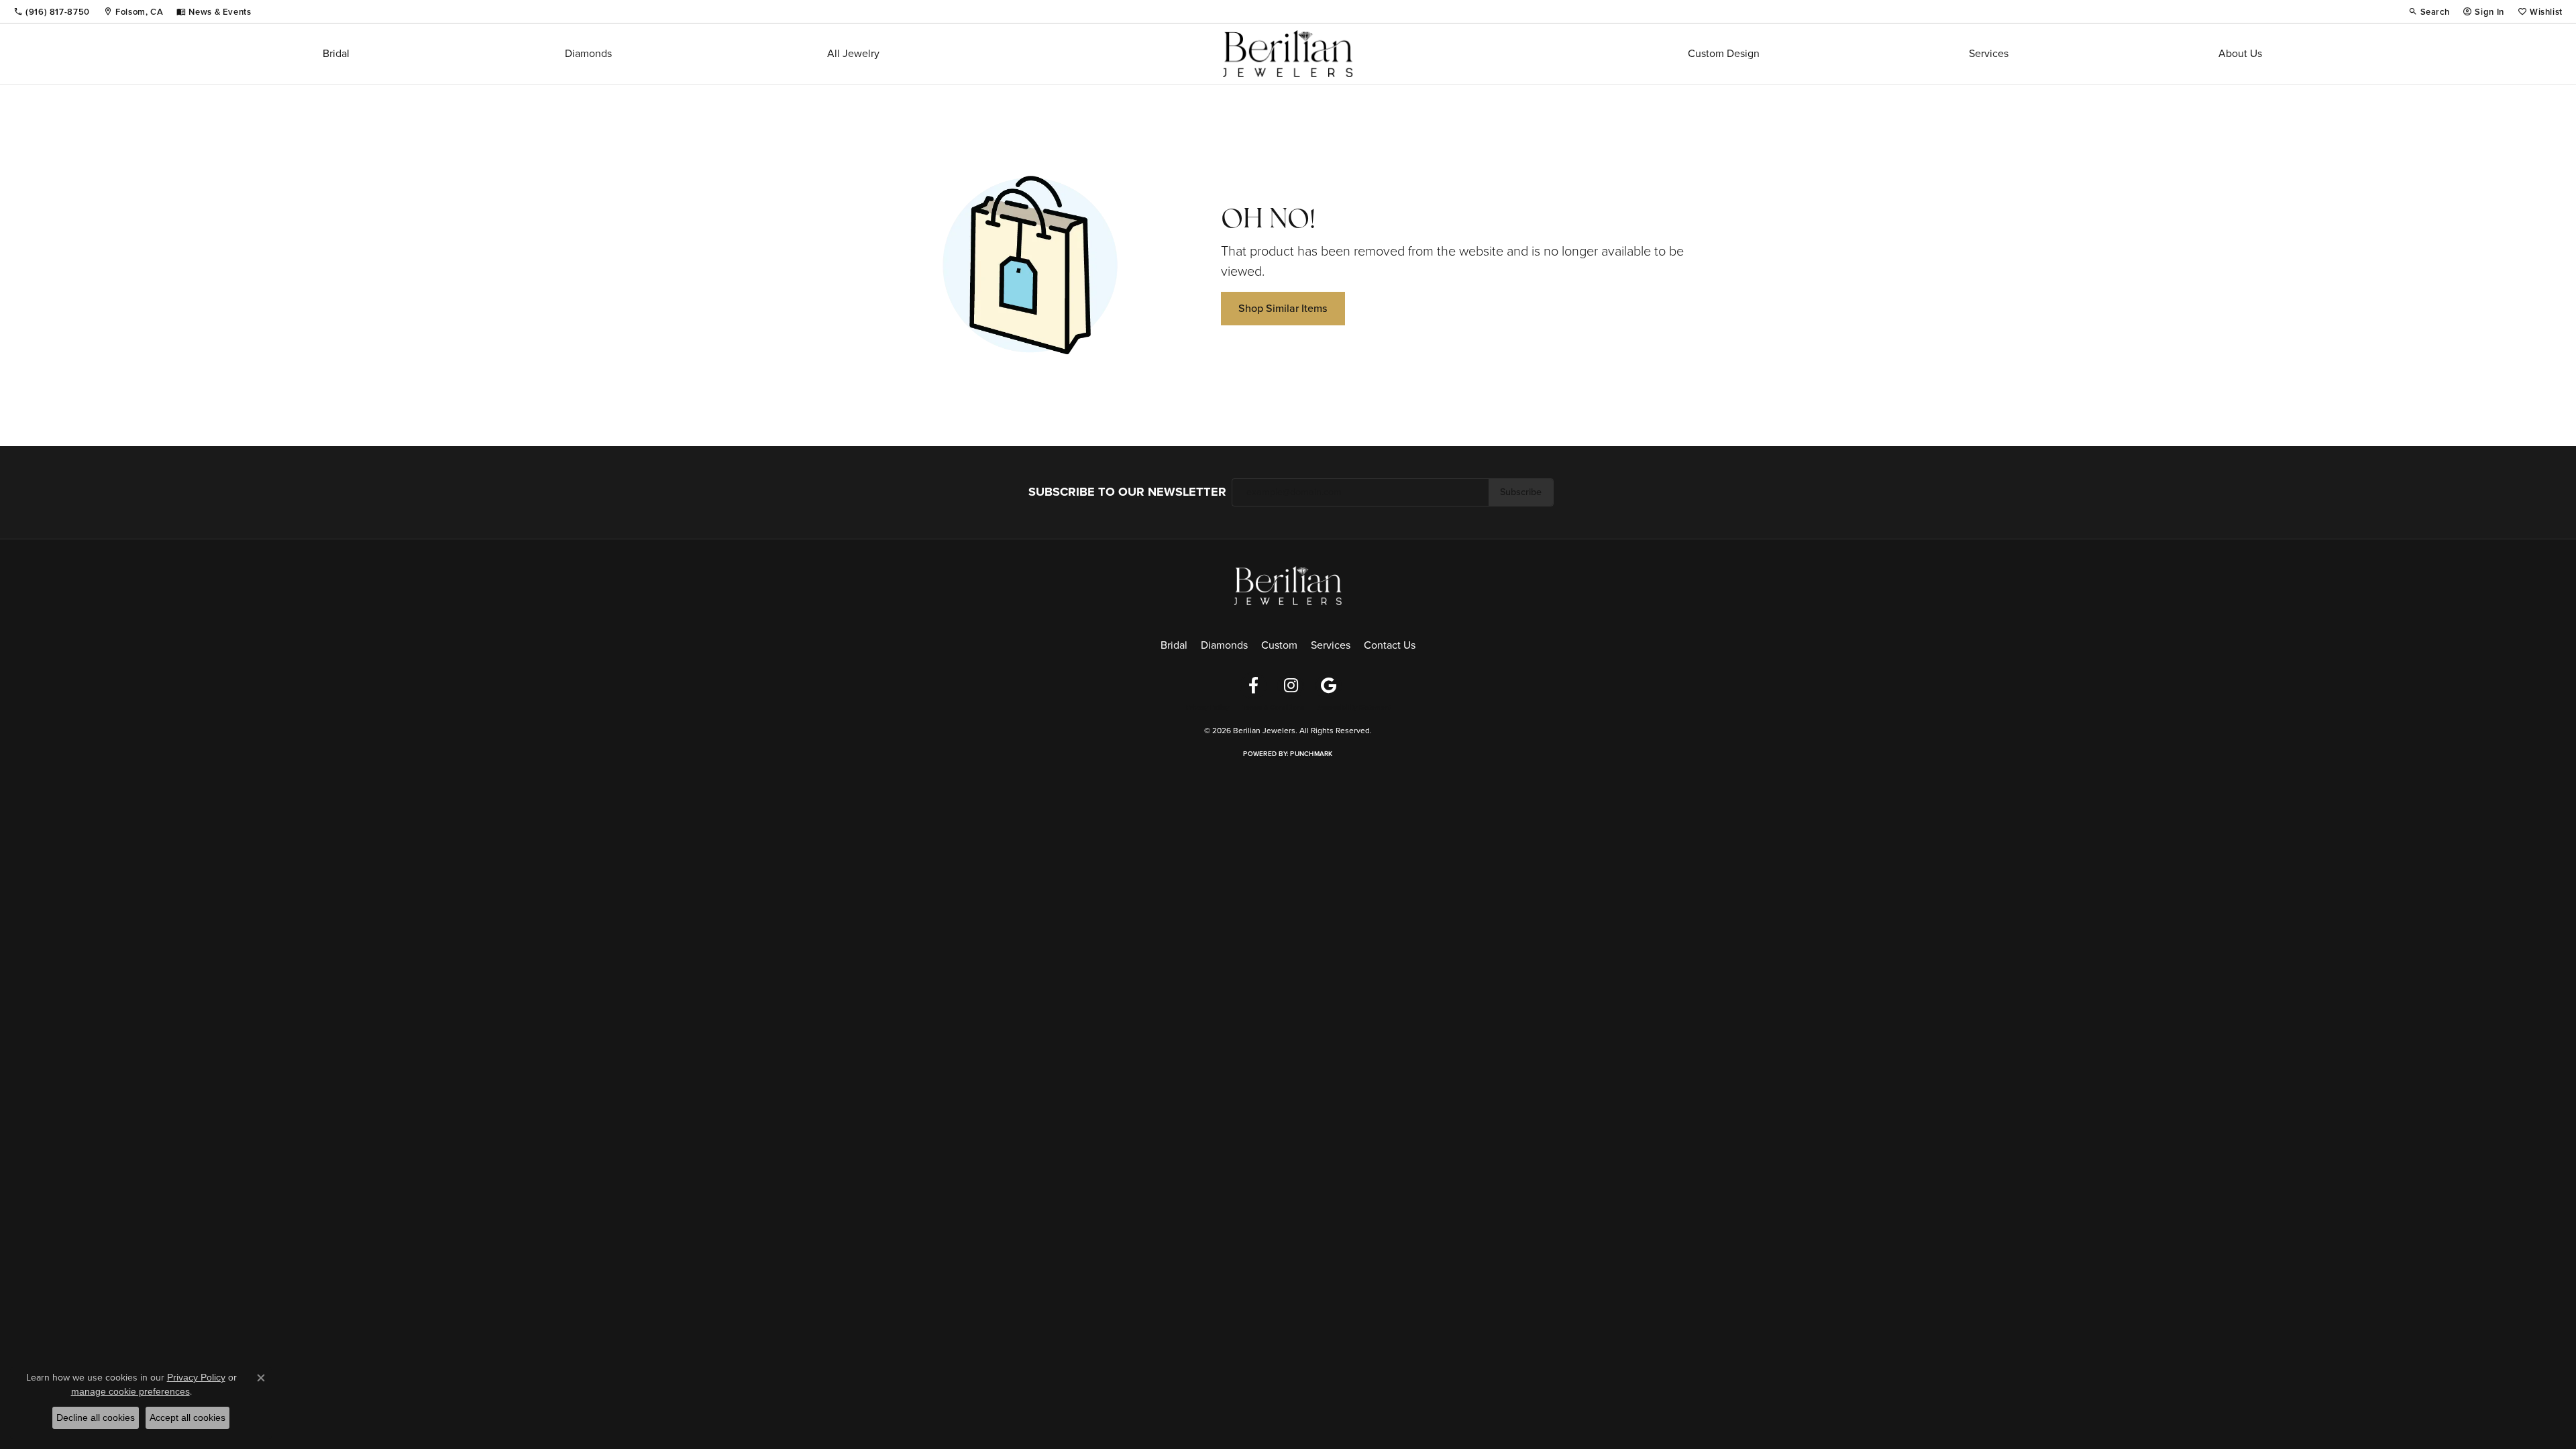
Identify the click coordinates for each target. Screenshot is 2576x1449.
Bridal (336, 53)
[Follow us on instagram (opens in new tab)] (1291, 686)
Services (1989, 53)
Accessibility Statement (1354, 708)
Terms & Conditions (1273, 708)
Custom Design (1724, 53)
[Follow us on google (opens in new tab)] (1328, 686)
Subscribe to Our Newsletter (1127, 492)
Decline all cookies (96, 1417)
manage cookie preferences (130, 1391)
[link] (52, 11)
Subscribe (1521, 492)
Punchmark (1311, 754)
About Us (2240, 53)
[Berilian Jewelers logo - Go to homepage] (1288, 54)
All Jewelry (853, 53)
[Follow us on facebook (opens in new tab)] (1253, 686)
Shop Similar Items (1283, 308)
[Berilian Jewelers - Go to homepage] (1288, 584)
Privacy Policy (1207, 708)
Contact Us (1390, 645)
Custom (1279, 645)
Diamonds (588, 53)
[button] (2429, 11)
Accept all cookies (187, 1417)
